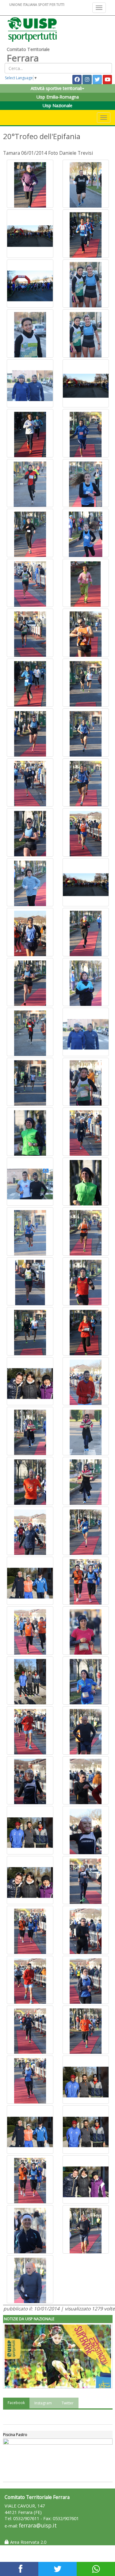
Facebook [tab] (16, 2403)
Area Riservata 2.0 (28, 2542)
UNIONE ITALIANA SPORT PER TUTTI (37, 4)
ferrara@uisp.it (38, 2525)
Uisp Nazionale (57, 105)
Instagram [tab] (43, 2403)
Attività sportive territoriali (56, 88)
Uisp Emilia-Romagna (58, 97)
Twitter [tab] (68, 2403)
